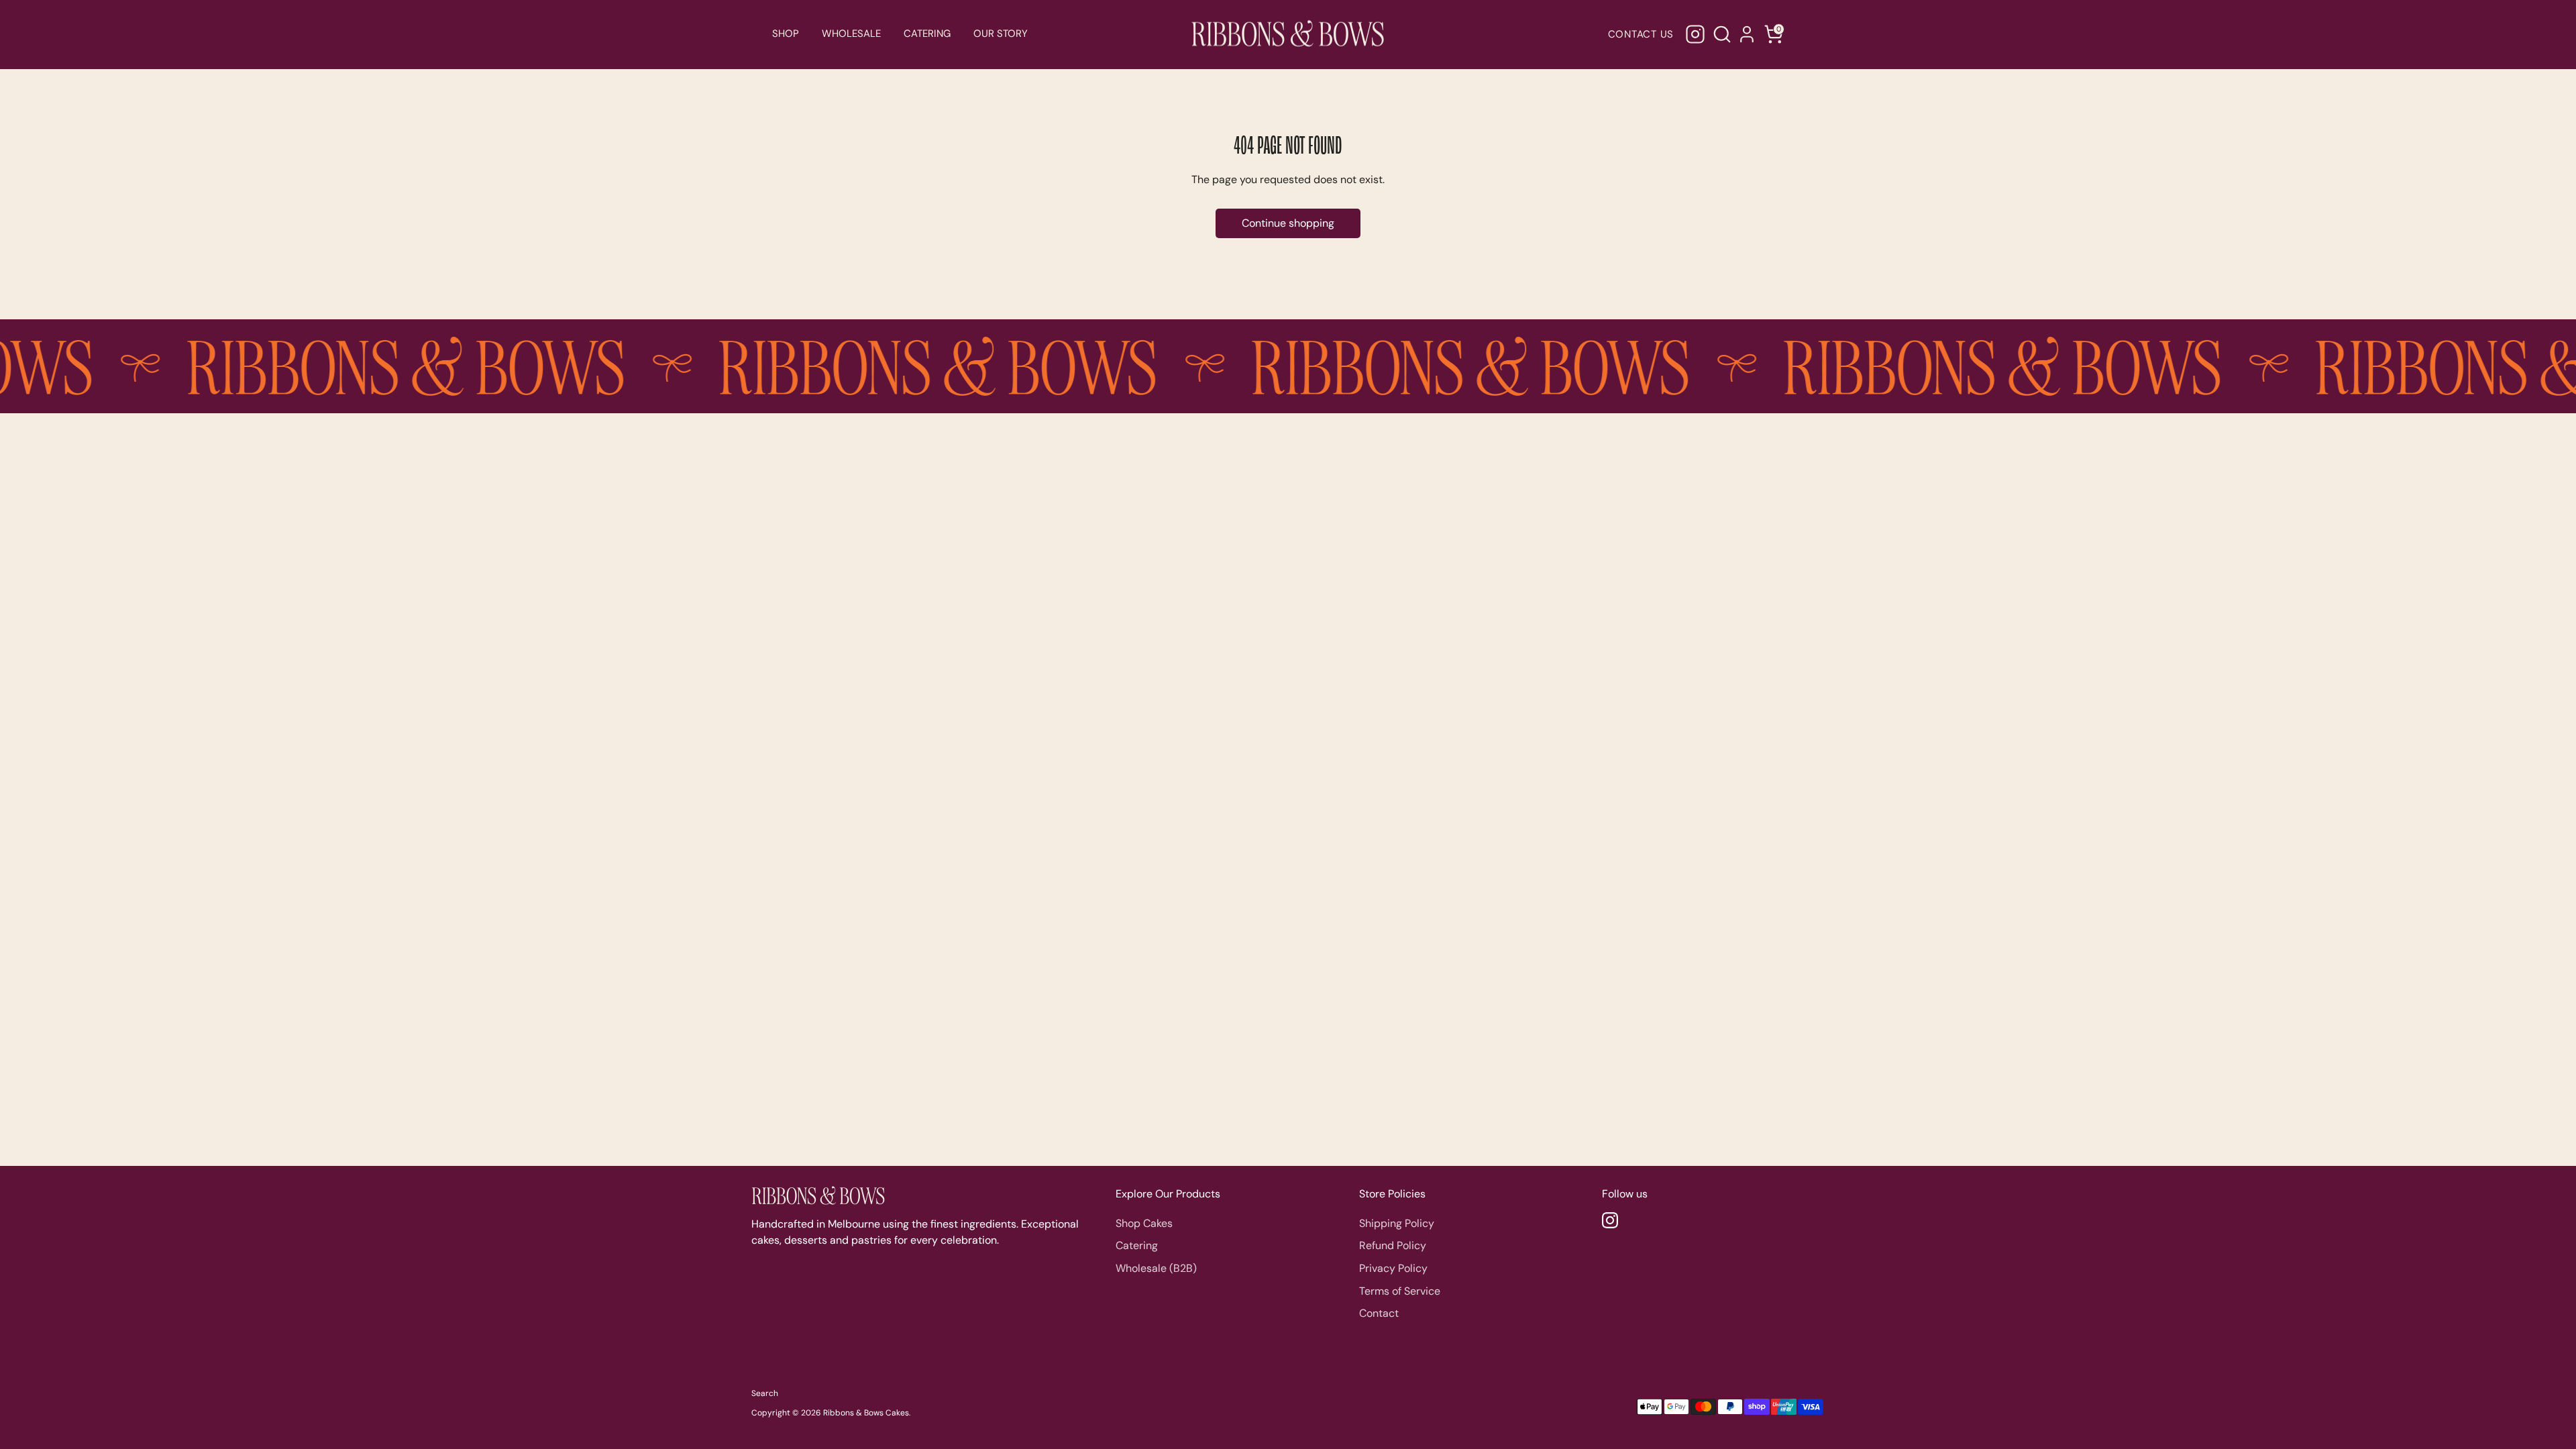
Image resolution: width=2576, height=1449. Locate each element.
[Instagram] (1695, 34)
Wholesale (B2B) (1156, 1268)
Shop (786, 34)
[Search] (1720, 34)
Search (765, 1393)
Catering (927, 34)
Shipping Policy (1397, 1223)
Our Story (1001, 34)
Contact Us (1641, 34)
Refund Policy (1393, 1245)
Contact (1379, 1313)
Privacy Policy (1393, 1268)
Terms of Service (1400, 1291)
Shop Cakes (1144, 1223)
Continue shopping (1288, 223)
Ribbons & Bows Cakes (866, 1413)
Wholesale (851, 34)
